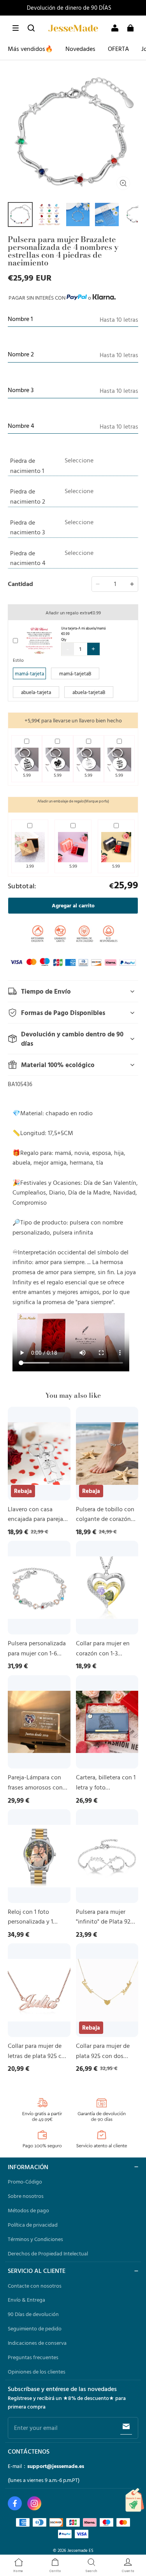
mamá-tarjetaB (75, 673)
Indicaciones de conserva (37, 2343)
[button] (16, 28)
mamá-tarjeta (29, 673)
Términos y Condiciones (35, 2239)
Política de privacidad (33, 2225)
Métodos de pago (28, 2210)
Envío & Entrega (26, 2300)
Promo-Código (25, 2182)
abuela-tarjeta (36, 692)
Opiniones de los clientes (37, 2372)
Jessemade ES (80, 2550)
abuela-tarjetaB (89, 692)
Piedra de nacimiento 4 (28, 558)
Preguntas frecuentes (33, 2357)
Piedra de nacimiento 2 (28, 496)
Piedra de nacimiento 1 (27, 466)
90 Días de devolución (33, 2314)
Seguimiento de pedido (35, 2328)
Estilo (18, 660)
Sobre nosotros (26, 2196)
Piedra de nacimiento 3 (27, 527)
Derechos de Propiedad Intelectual (48, 2253)
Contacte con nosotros (35, 2286)
